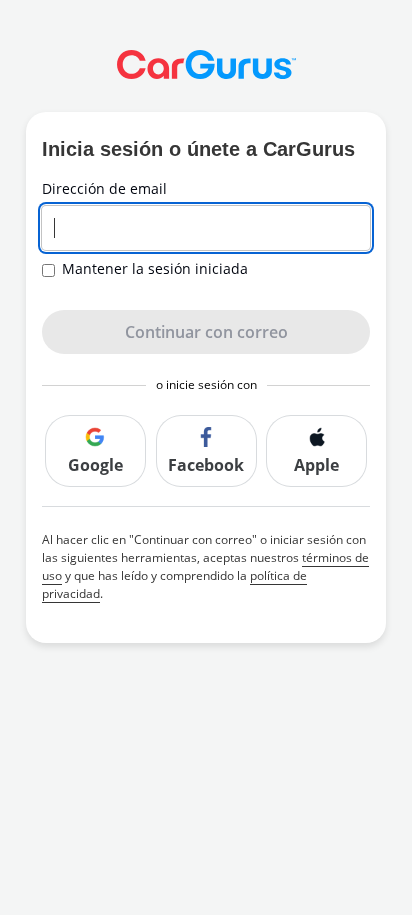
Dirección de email (104, 189)
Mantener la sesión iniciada (155, 269)
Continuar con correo (206, 332)
